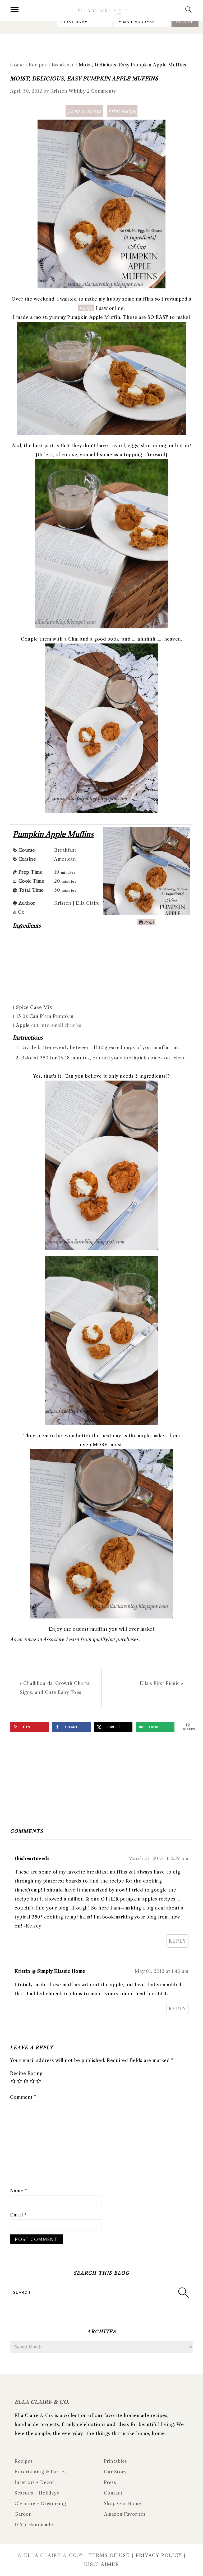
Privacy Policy (159, 2555)
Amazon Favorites (125, 2514)
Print (149, 922)
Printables (116, 2461)
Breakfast (63, 65)
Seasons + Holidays (37, 2493)
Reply (177, 1941)
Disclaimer (102, 2564)
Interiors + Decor (34, 2482)
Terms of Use (109, 2555)
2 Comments (101, 91)
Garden (23, 2514)
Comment (23, 2097)
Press (110, 2482)
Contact (113, 2493)
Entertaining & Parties (41, 2472)
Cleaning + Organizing (40, 2504)
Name (19, 2191)
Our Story (115, 2472)
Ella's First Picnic (160, 1683)
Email (18, 2215)
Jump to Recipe (84, 111)
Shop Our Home (123, 2504)
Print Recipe (122, 111)
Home (17, 65)
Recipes (38, 65)
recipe (86, 308)
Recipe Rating (26, 2073)
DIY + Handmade (34, 2525)
